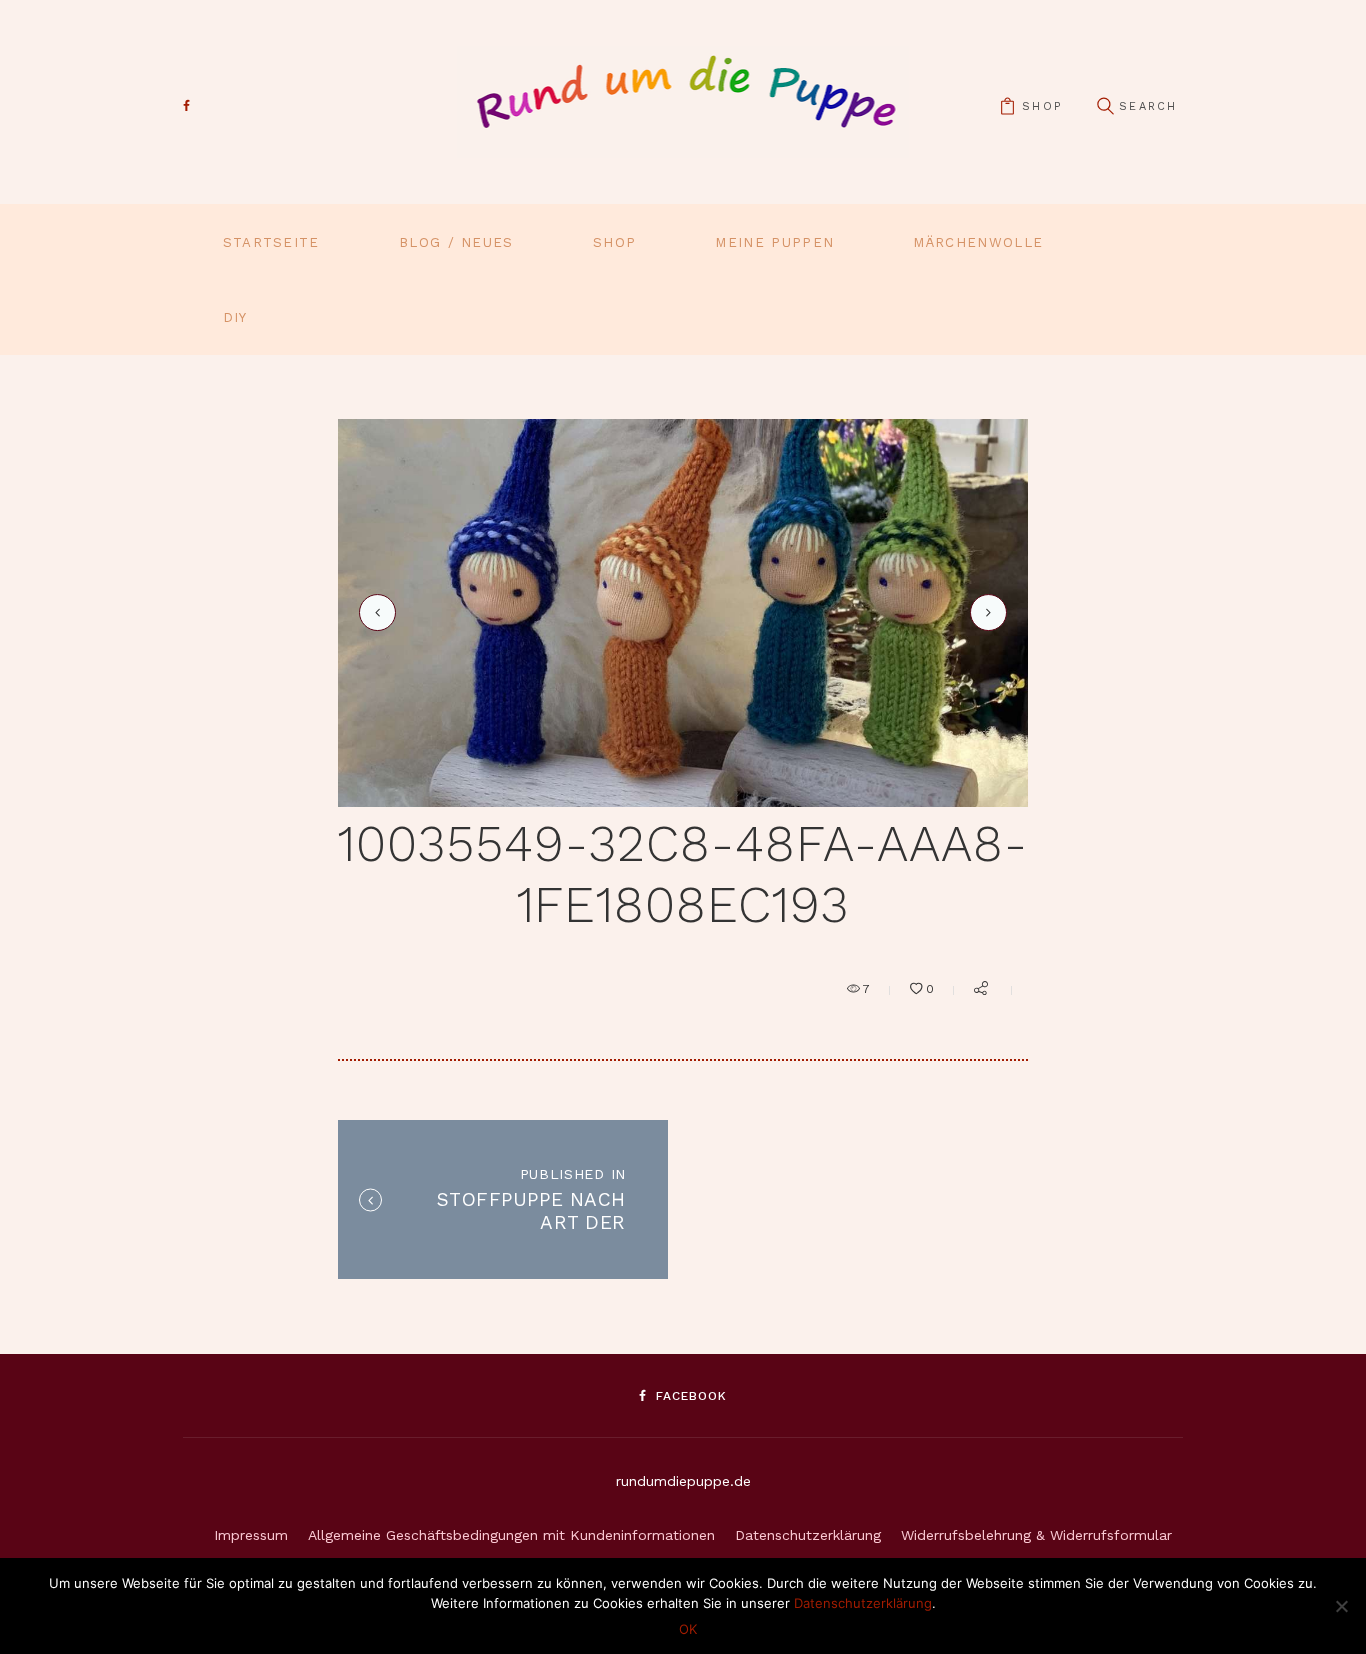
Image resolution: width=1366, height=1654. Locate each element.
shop (1042, 106)
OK (688, 1629)
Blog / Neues (456, 242)
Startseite (271, 242)
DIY (235, 317)
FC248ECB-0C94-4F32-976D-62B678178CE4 (984, 612)
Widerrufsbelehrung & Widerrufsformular (1036, 1535)
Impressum (251, 1535)
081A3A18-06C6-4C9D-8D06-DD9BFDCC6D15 (374, 612)
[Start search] (1105, 106)
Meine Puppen (774, 242)
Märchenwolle (978, 242)
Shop (614, 242)
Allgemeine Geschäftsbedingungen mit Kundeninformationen (511, 1535)
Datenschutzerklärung (808, 1535)
